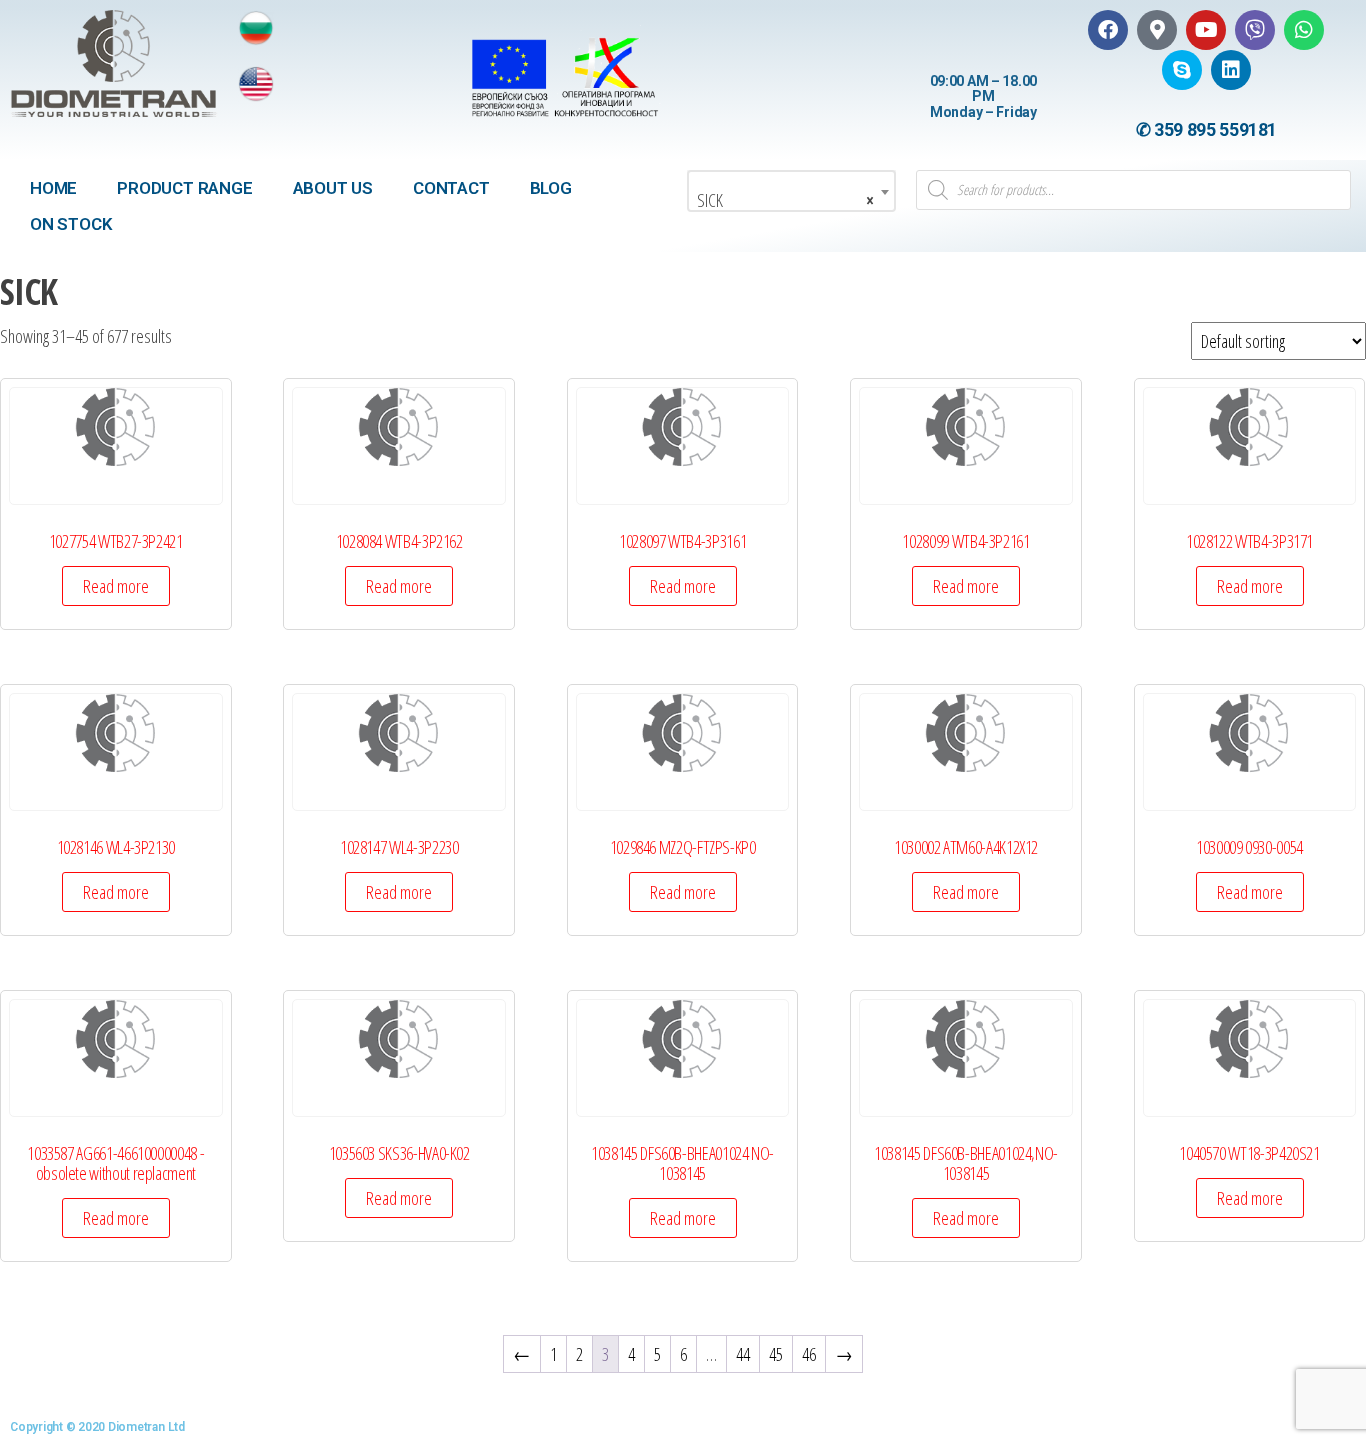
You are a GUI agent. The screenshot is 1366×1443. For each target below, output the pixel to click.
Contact (451, 188)
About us (333, 188)
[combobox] (791, 191)
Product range (184, 188)
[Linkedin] (1231, 70)
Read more (116, 586)
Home (53, 188)
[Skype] (1182, 70)
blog (551, 188)
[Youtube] (1206, 30)
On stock (71, 224)
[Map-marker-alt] (1157, 30)
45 (776, 1354)
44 (743, 1354)
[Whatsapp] (1304, 30)
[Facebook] (1108, 30)
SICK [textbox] (785, 200)
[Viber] (1255, 30)
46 (809, 1354)
